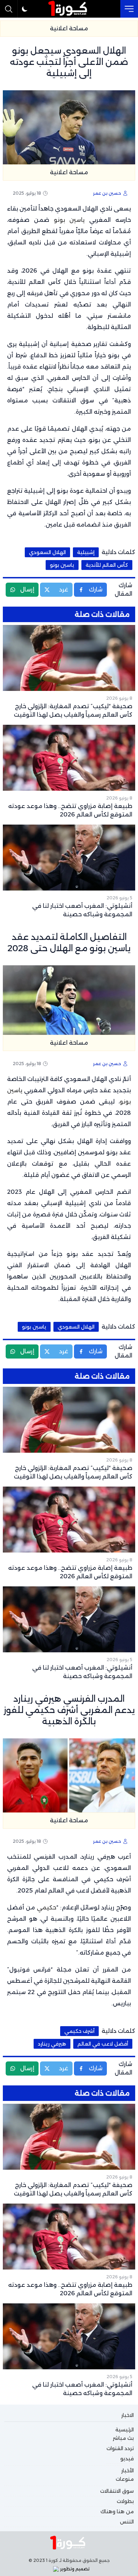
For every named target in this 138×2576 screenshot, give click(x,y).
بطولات (125, 2501)
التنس (127, 2522)
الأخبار (128, 2471)
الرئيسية (125, 2430)
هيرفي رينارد (52, 2044)
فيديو (127, 2459)
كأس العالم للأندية (107, 565)
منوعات (125, 2479)
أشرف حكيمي (79, 2031)
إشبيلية (86, 552)
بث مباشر (123, 2438)
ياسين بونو (69, 220)
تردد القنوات (120, 2448)
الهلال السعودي (47, 552)
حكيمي (47, 1907)
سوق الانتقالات (117, 2491)
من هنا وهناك (117, 2511)
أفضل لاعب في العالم (103, 2044)
